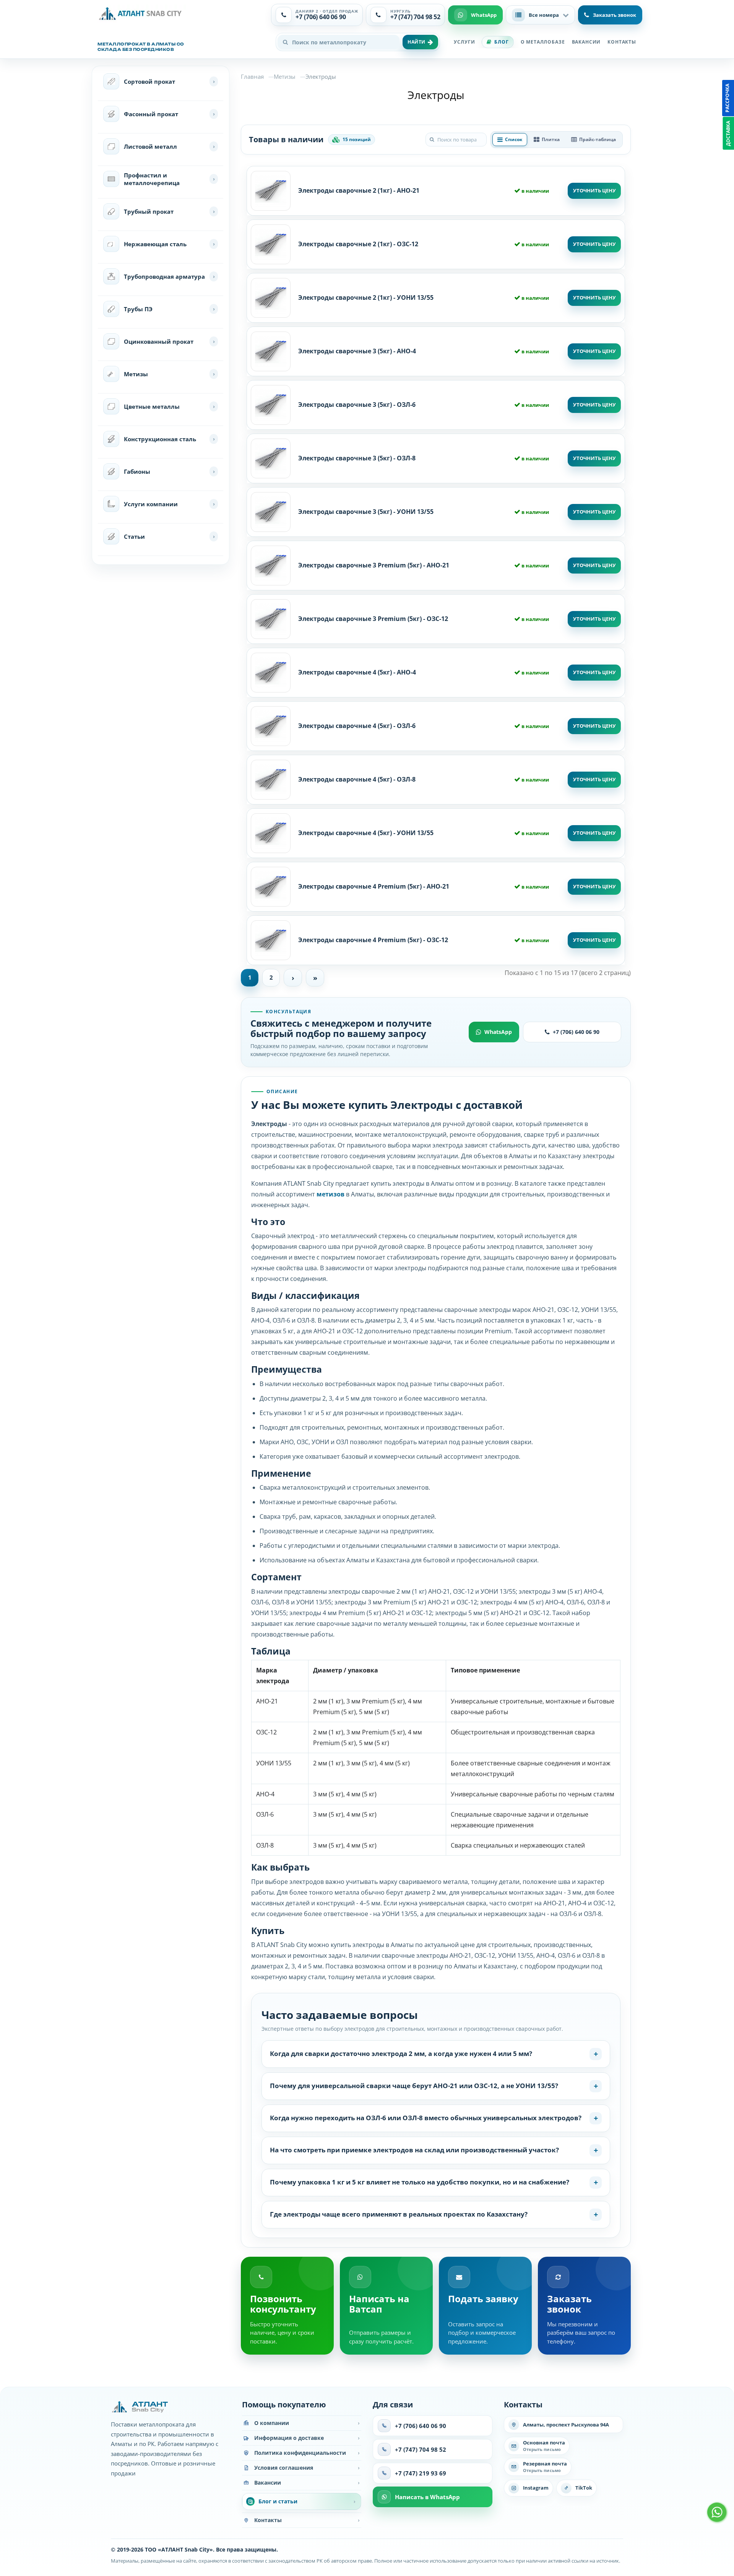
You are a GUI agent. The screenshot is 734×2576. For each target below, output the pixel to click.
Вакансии (586, 42)
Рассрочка (727, 98)
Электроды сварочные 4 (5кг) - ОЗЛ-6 (357, 726)
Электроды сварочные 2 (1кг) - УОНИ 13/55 (366, 297)
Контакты (622, 42)
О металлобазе (543, 42)
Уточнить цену (594, 190)
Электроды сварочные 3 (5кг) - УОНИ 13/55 (366, 512)
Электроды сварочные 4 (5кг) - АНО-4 (357, 672)
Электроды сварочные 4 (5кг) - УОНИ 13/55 (366, 833)
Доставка (728, 133)
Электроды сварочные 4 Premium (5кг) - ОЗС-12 (373, 940)
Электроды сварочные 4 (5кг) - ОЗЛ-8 (357, 779)
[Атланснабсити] (142, 14)
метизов (330, 1194)
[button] (540, 15)
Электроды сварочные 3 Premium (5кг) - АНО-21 (374, 565)
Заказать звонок (615, 15)
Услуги (464, 42)
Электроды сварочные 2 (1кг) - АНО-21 (359, 190)
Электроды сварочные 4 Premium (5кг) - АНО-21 (374, 886)
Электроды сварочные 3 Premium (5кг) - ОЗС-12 (373, 619)
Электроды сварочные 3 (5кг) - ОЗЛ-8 (357, 458)
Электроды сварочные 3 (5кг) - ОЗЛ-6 (357, 405)
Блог (501, 42)
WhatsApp (498, 1032)
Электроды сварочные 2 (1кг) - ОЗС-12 (358, 244)
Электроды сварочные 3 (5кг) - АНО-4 (357, 351)
